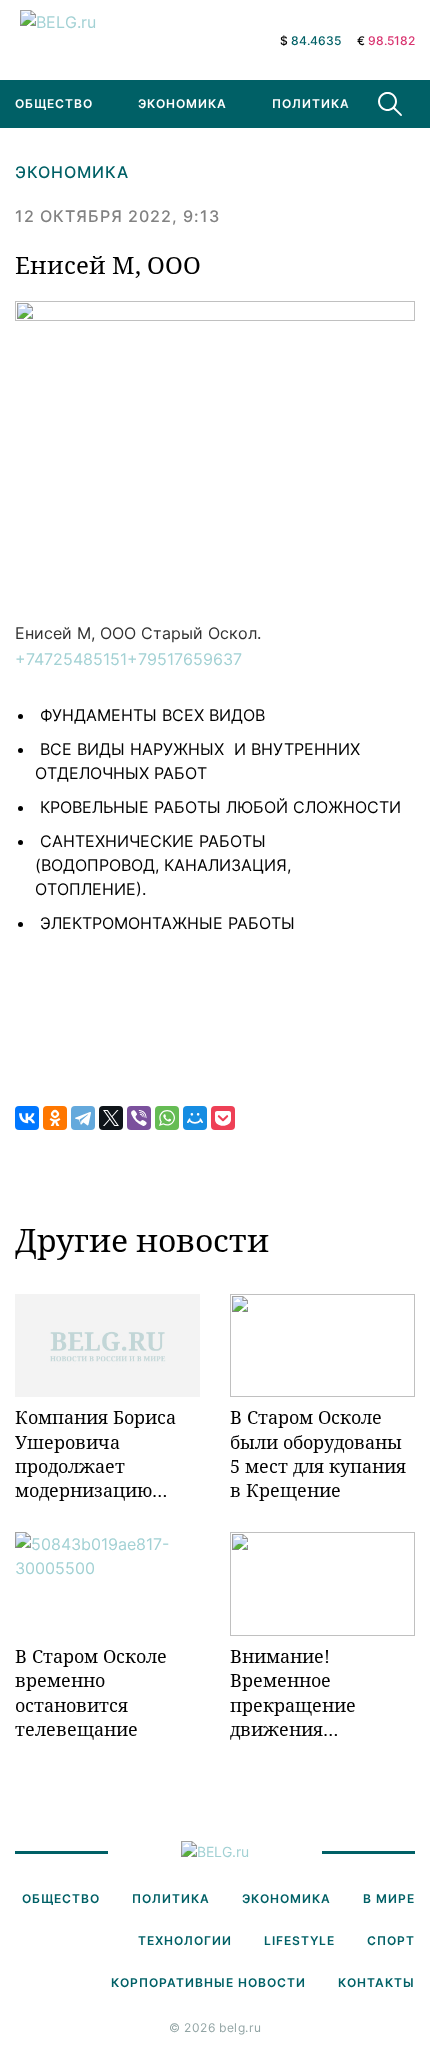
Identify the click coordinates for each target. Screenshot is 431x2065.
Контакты (376, 1982)
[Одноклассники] (55, 1118)
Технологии (185, 1940)
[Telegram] (83, 1118)
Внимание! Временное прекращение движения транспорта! (293, 1692)
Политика (311, 103)
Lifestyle (299, 1940)
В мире (389, 1898)
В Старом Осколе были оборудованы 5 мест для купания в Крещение (318, 1453)
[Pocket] (223, 1118)
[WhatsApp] (167, 1118)
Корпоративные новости (208, 1982)
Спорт (391, 1940)
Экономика (182, 103)
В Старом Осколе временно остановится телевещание (91, 1692)
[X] (111, 1118)
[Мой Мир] (195, 1118)
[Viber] (139, 1118)
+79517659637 (184, 659)
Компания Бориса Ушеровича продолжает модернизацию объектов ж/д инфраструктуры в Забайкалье (100, 1453)
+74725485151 (71, 659)
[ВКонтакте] (27, 1118)
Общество (61, 1898)
